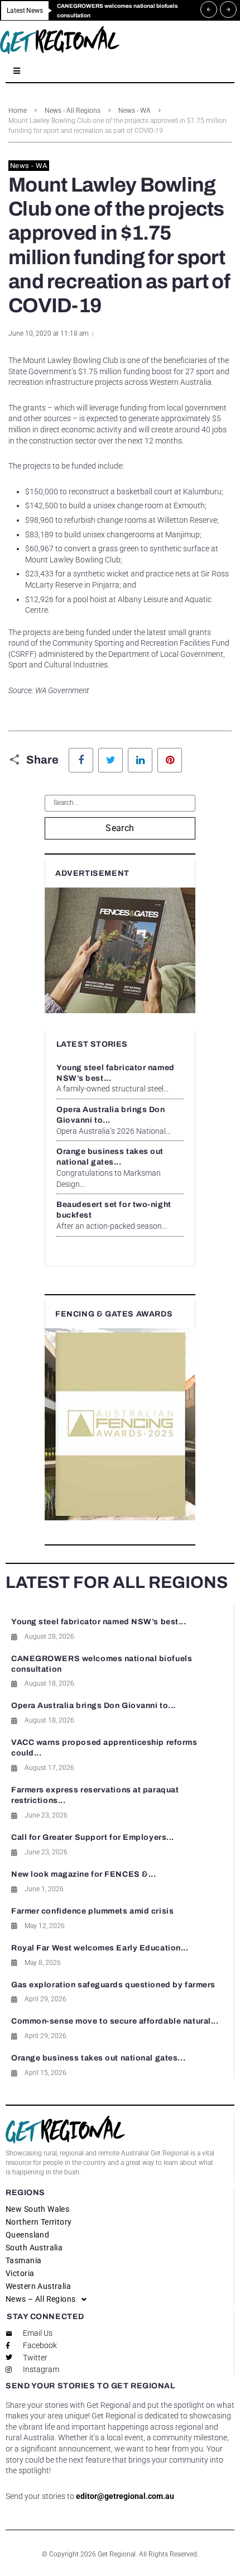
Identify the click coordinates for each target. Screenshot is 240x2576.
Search (120, 828)
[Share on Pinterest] (170, 760)
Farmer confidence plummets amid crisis (92, 1911)
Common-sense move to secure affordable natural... (115, 2021)
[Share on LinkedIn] (140, 760)
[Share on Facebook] (81, 760)
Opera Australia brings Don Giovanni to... (93, 1706)
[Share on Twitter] (111, 760)
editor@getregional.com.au (125, 2496)
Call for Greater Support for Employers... (93, 1837)
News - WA (135, 111)
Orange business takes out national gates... (98, 2058)
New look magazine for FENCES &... (83, 1874)
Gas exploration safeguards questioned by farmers (113, 1985)
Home (18, 111)
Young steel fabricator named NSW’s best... (99, 1622)
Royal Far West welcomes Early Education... (100, 1948)
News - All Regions (73, 111)
